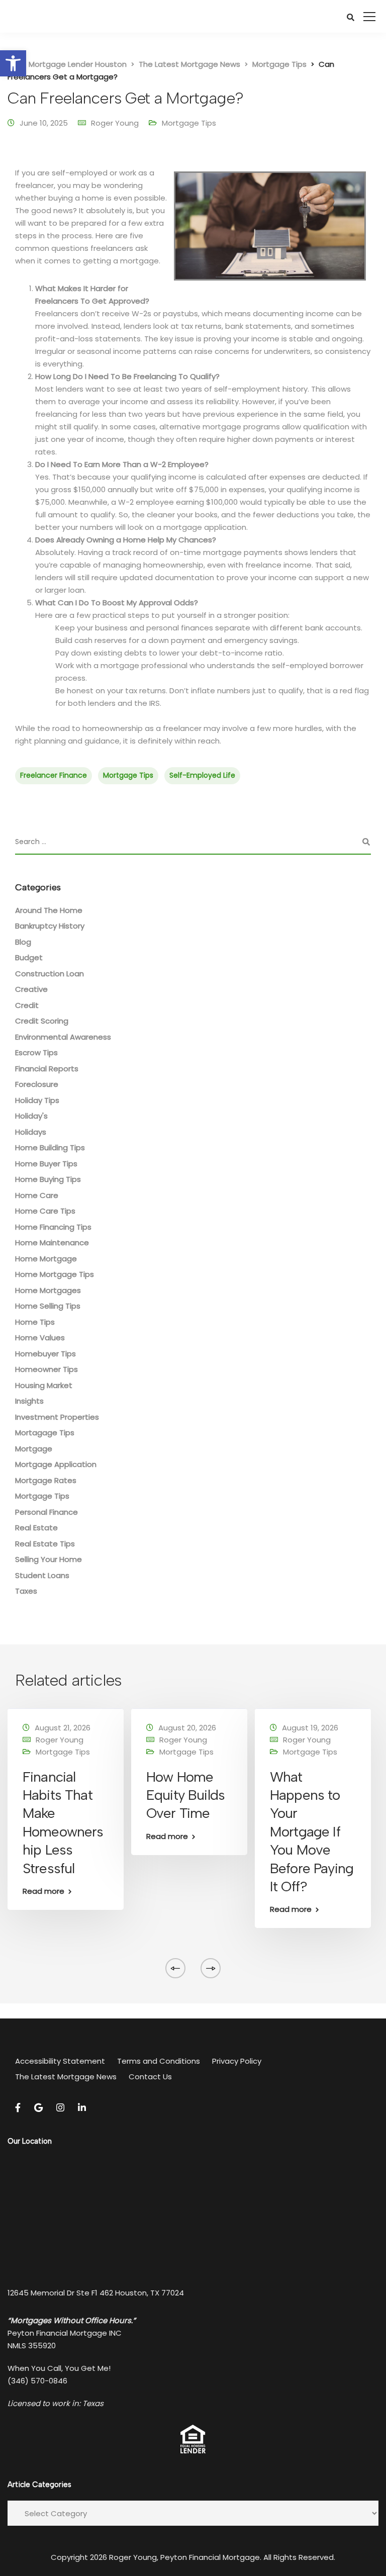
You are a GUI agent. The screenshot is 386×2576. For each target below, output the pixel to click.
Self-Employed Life (202, 775)
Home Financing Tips (53, 1227)
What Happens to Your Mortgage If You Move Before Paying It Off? (312, 1831)
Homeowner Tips (46, 1369)
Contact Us (150, 2077)
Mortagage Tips (45, 1433)
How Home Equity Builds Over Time (185, 1795)
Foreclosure (37, 1084)
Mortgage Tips (189, 123)
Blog (23, 942)
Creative (31, 989)
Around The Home (49, 910)
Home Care (37, 1195)
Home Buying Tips (48, 1179)
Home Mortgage (46, 1259)
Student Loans (42, 1575)
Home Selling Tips (48, 1306)
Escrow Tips (36, 1052)
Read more (43, 1891)
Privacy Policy (237, 2061)
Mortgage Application (56, 1464)
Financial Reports (47, 1069)
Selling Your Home (49, 1559)
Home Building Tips (50, 1147)
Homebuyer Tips (45, 1354)
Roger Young (115, 123)
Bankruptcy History (50, 926)
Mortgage (34, 1449)
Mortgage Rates (46, 1480)
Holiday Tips (37, 1100)
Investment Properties (57, 1417)
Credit (27, 1005)
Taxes (26, 1591)
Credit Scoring (42, 1021)
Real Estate (36, 1528)
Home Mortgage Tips (55, 1274)
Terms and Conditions (159, 2061)
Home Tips (35, 1322)
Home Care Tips (45, 1211)
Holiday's (31, 1116)
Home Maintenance (52, 1243)
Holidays (31, 1132)
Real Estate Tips (45, 1544)
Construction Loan (50, 974)
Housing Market (44, 1385)
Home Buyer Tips (46, 1164)
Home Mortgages (48, 1290)
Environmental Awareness (63, 1037)
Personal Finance (46, 1512)
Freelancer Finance (54, 775)
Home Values (40, 1338)
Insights (29, 1401)
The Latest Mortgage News (66, 2077)
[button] (13, 63)
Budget (29, 957)
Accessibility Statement (60, 2061)
